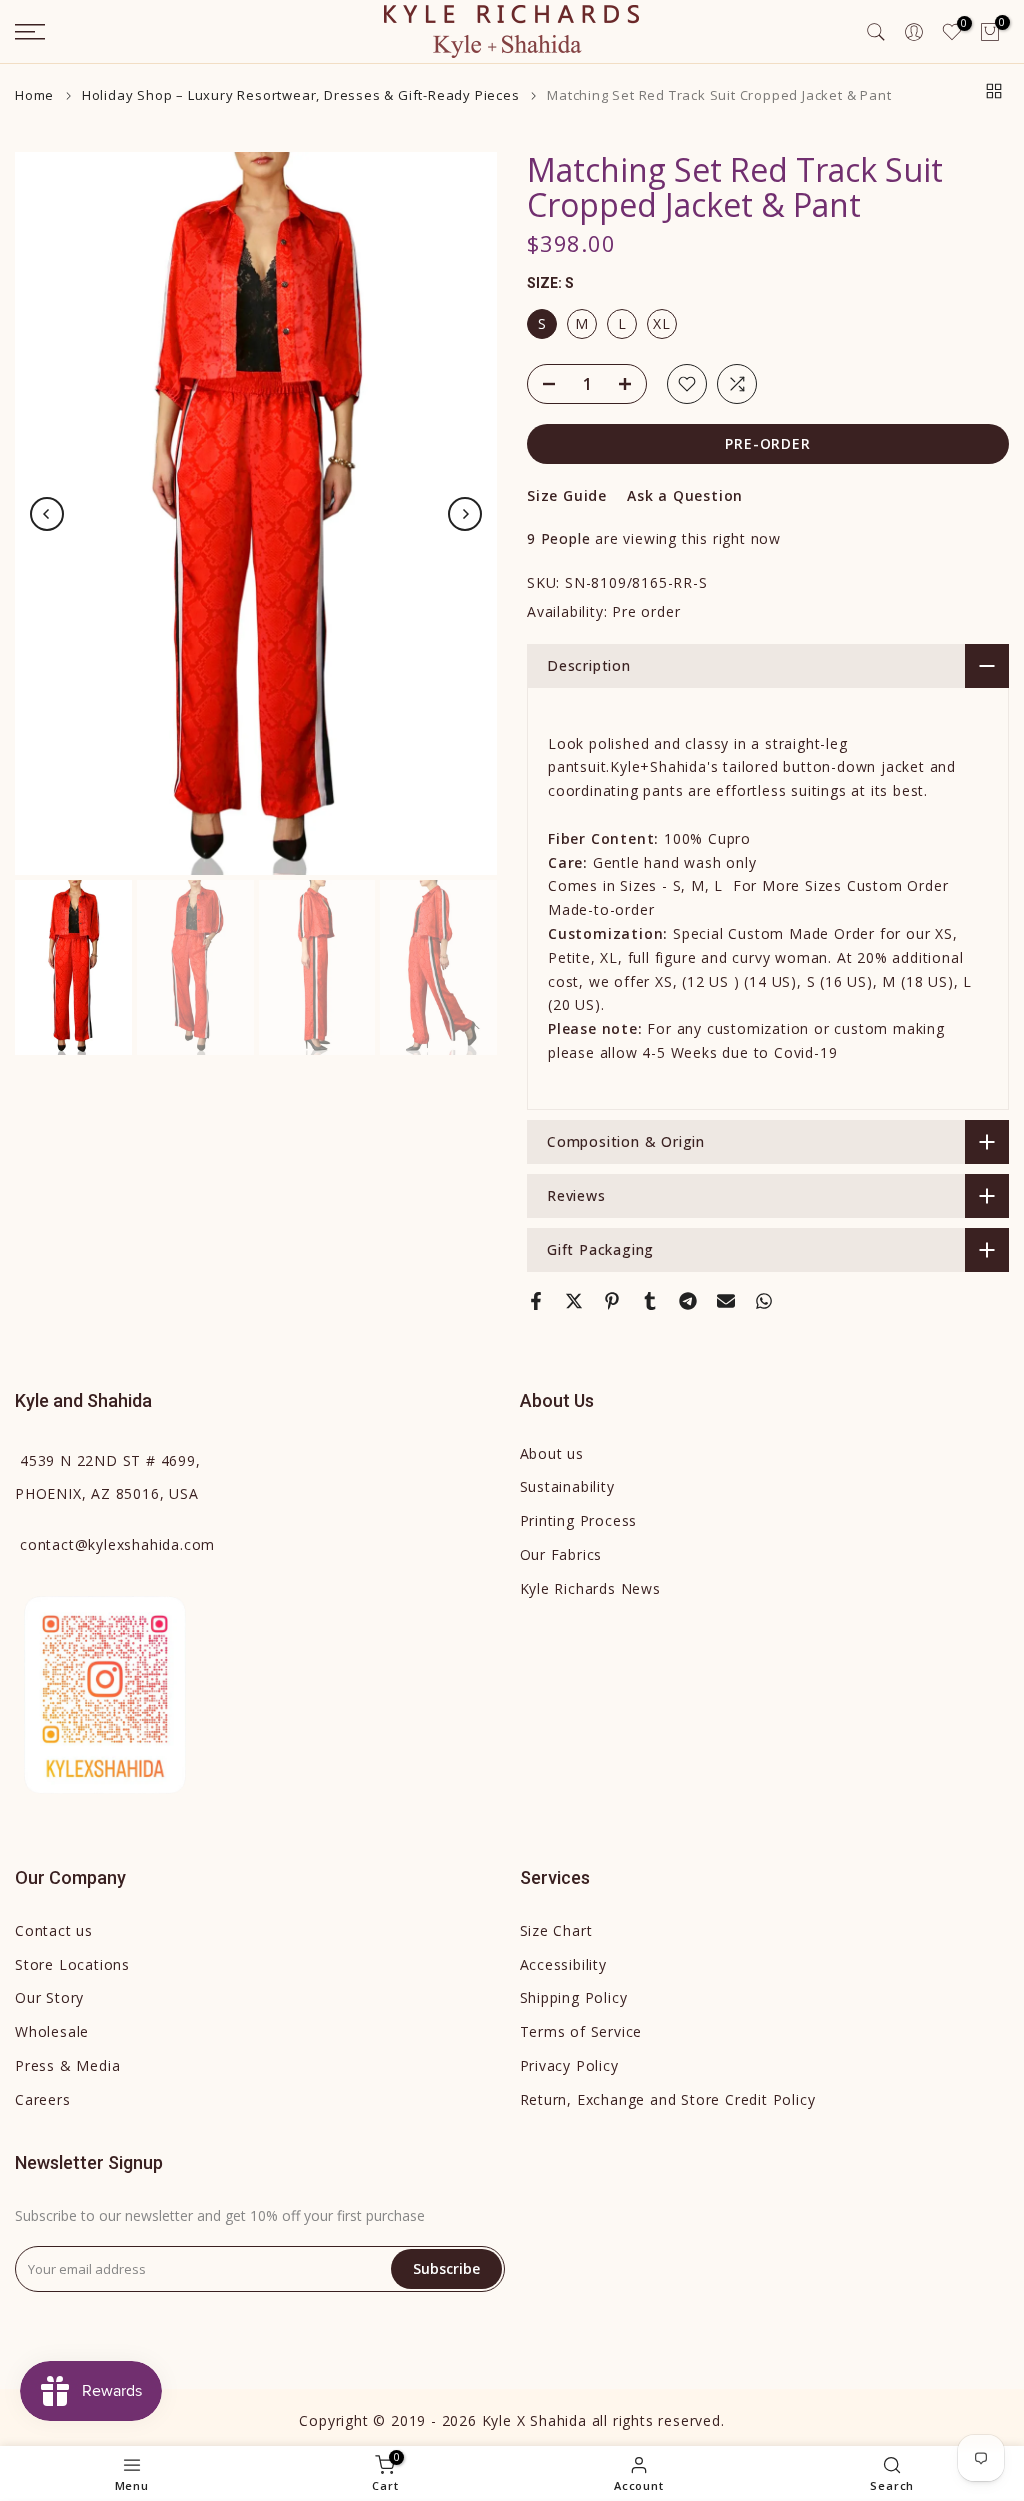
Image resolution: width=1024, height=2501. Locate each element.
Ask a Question (685, 495)
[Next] (465, 514)
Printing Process (579, 1520)
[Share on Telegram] (688, 1301)
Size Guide (567, 495)
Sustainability (567, 1486)
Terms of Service (581, 2031)
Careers (43, 2099)
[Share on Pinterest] (612, 1301)
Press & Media (67, 2065)
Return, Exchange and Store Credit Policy (668, 2099)
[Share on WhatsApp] (764, 1301)
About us (552, 1453)
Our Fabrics (561, 1554)
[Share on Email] (726, 1301)
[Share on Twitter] (574, 1301)
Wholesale (52, 2031)
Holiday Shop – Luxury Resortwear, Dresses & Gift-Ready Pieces (301, 95)
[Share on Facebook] (536, 1301)
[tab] (768, 767)
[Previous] (47, 514)
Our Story (49, 1997)
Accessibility (563, 1964)
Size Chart (556, 1930)
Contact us (54, 1930)
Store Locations (72, 1964)
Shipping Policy (574, 1997)
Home (34, 95)
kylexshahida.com (117, 1544)
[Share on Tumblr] (650, 1301)
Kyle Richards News (590, 1588)
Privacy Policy (569, 2065)
